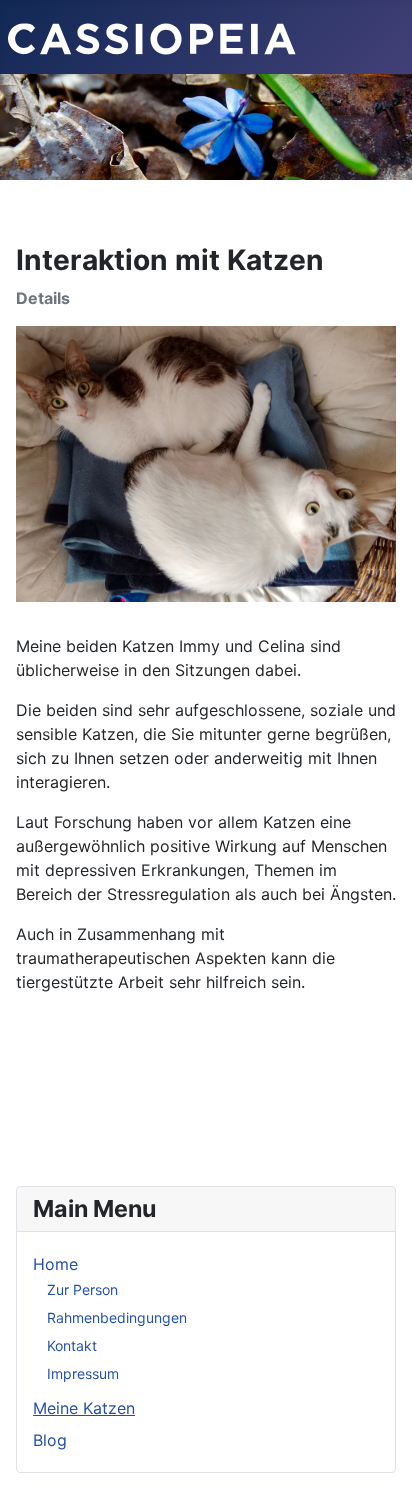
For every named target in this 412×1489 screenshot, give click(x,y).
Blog (50, 1440)
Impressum (83, 1373)
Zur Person (82, 1289)
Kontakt (72, 1345)
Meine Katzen (84, 1408)
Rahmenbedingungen (117, 1317)
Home (55, 1264)
